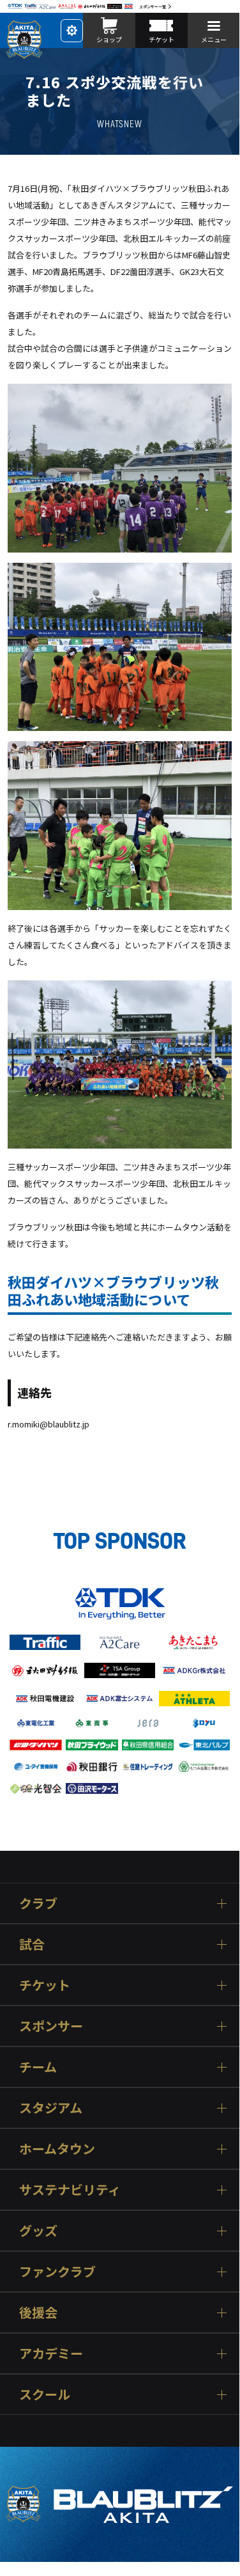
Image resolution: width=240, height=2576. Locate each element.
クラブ (38, 1903)
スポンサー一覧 (153, 7)
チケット (45, 1985)
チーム (38, 2067)
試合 (32, 1944)
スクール (45, 2394)
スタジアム (51, 2108)
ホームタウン (57, 2148)
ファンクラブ (57, 2271)
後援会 (38, 2312)
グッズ (38, 2230)
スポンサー (51, 2026)
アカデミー (51, 2353)
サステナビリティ (70, 2189)
